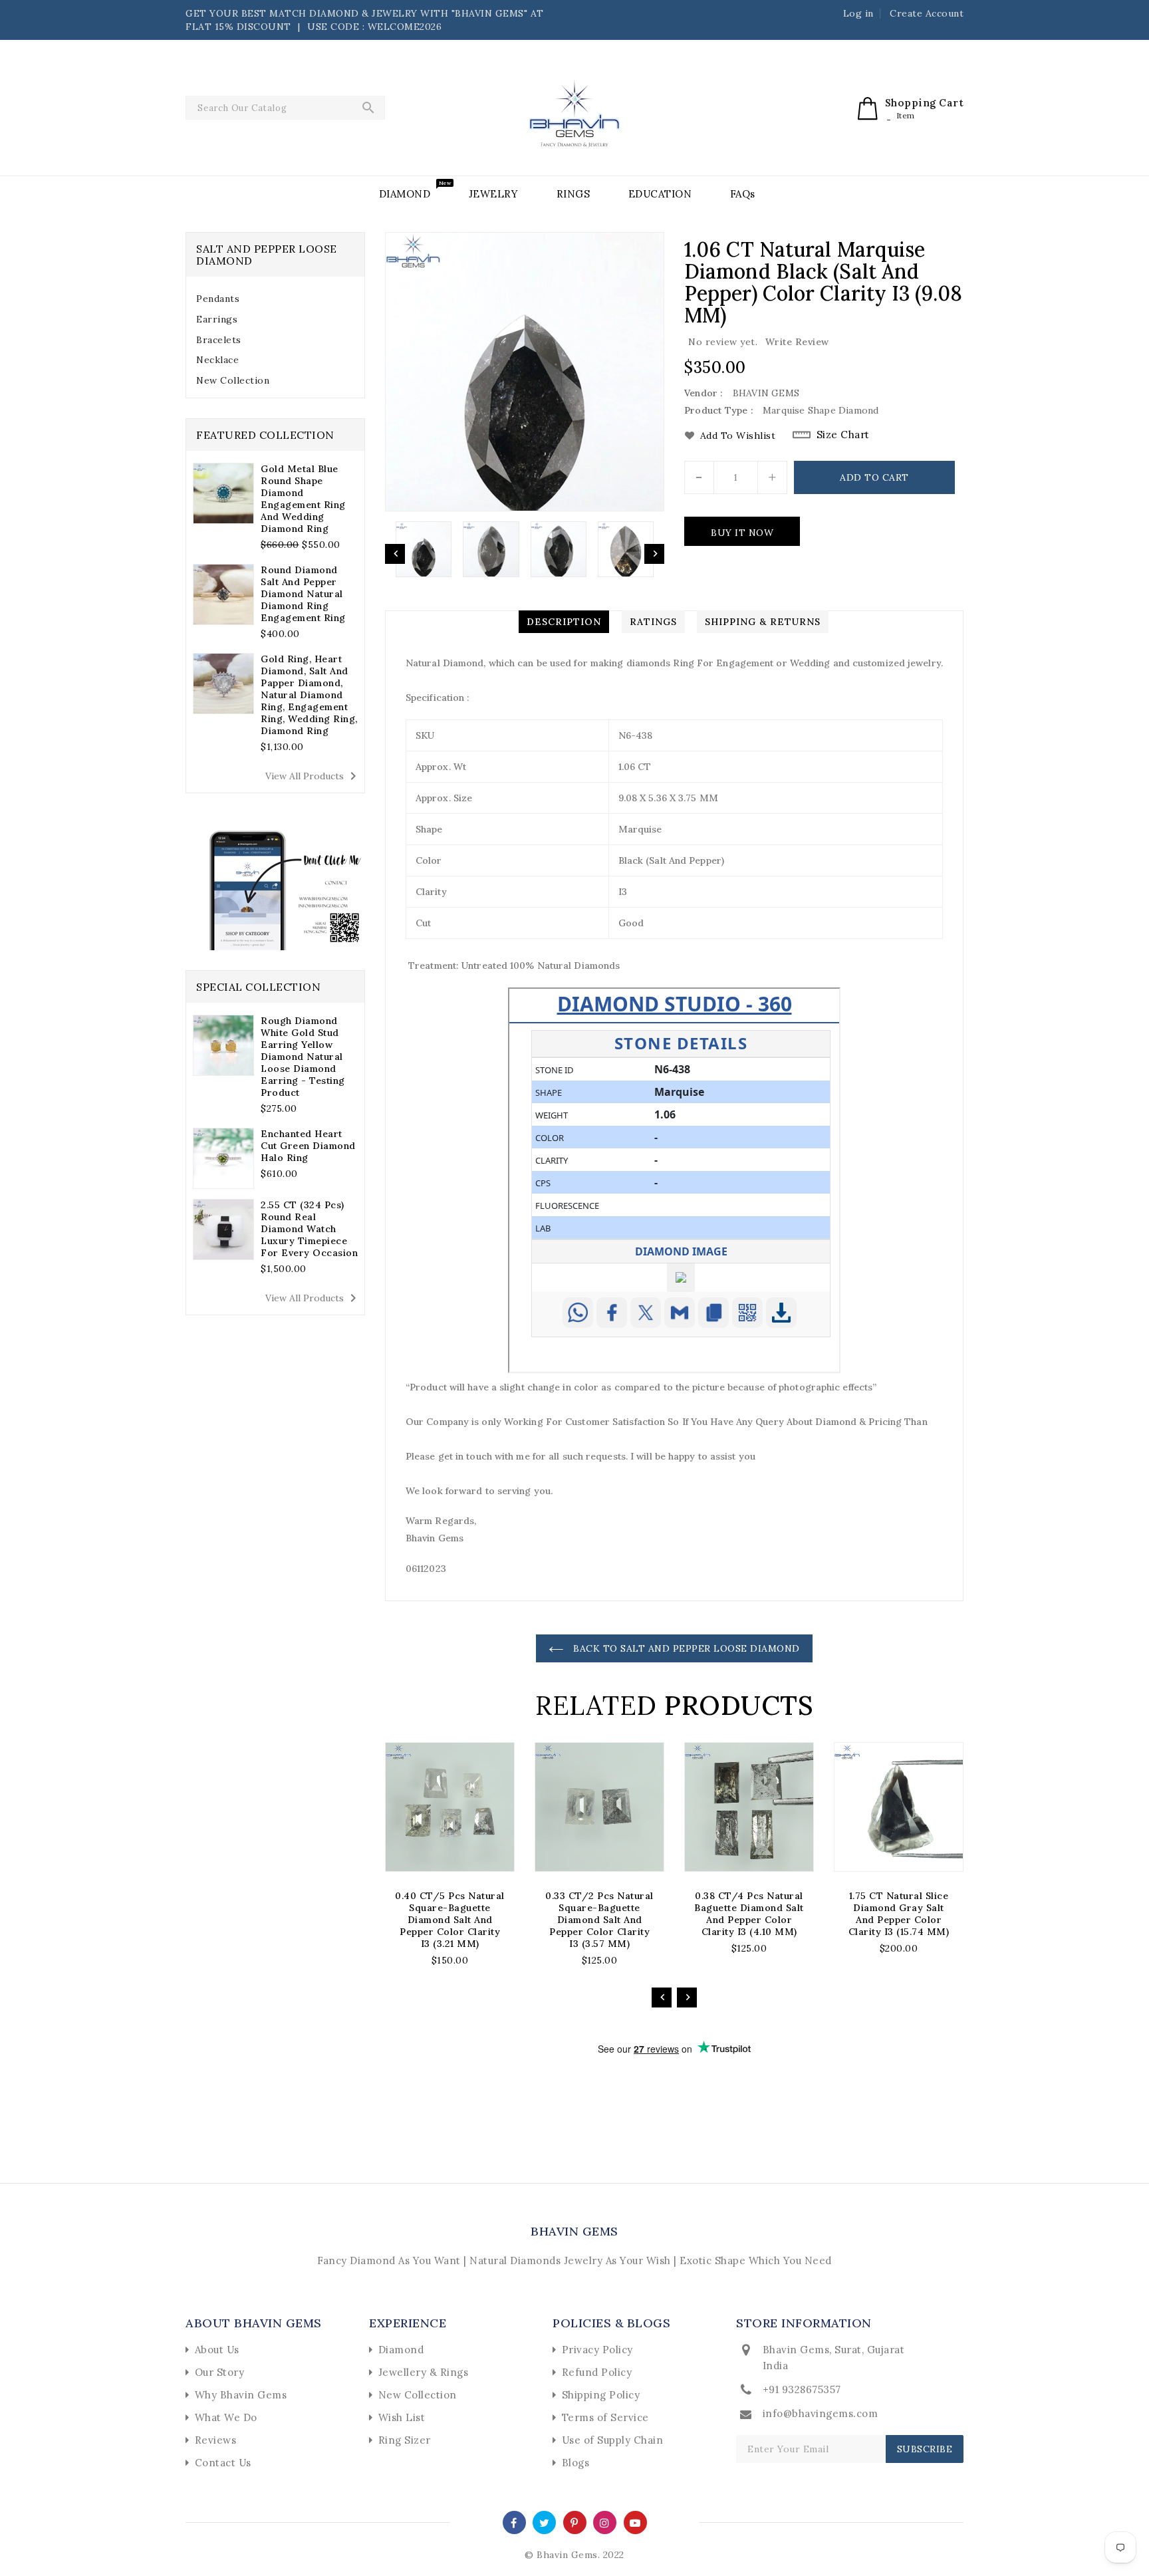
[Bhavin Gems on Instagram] (605, 2522)
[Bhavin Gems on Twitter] (545, 2522)
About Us (217, 2350)
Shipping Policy (601, 2395)
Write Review (797, 342)
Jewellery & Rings (424, 2372)
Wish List (402, 2417)
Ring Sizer (405, 2440)
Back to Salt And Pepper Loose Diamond (685, 1648)
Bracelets (219, 340)
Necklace (217, 360)
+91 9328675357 (802, 2389)
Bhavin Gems (574, 2231)
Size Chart (843, 435)
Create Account (927, 13)
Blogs (576, 2463)
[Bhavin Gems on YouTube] (635, 2522)
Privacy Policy (597, 2350)
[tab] (275, 299)
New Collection (233, 380)
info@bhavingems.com (821, 2413)
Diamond (401, 2350)
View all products (313, 776)
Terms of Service (605, 2417)
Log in (858, 13)
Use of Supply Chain (613, 2440)
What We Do (226, 2417)
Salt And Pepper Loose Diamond (267, 255)
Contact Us (223, 2463)
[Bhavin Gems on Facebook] (514, 2522)
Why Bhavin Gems (241, 2395)
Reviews (216, 2440)
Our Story (220, 2372)
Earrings (217, 319)
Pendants (218, 299)
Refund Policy (597, 2372)
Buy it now (742, 533)
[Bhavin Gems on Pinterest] (574, 2522)
